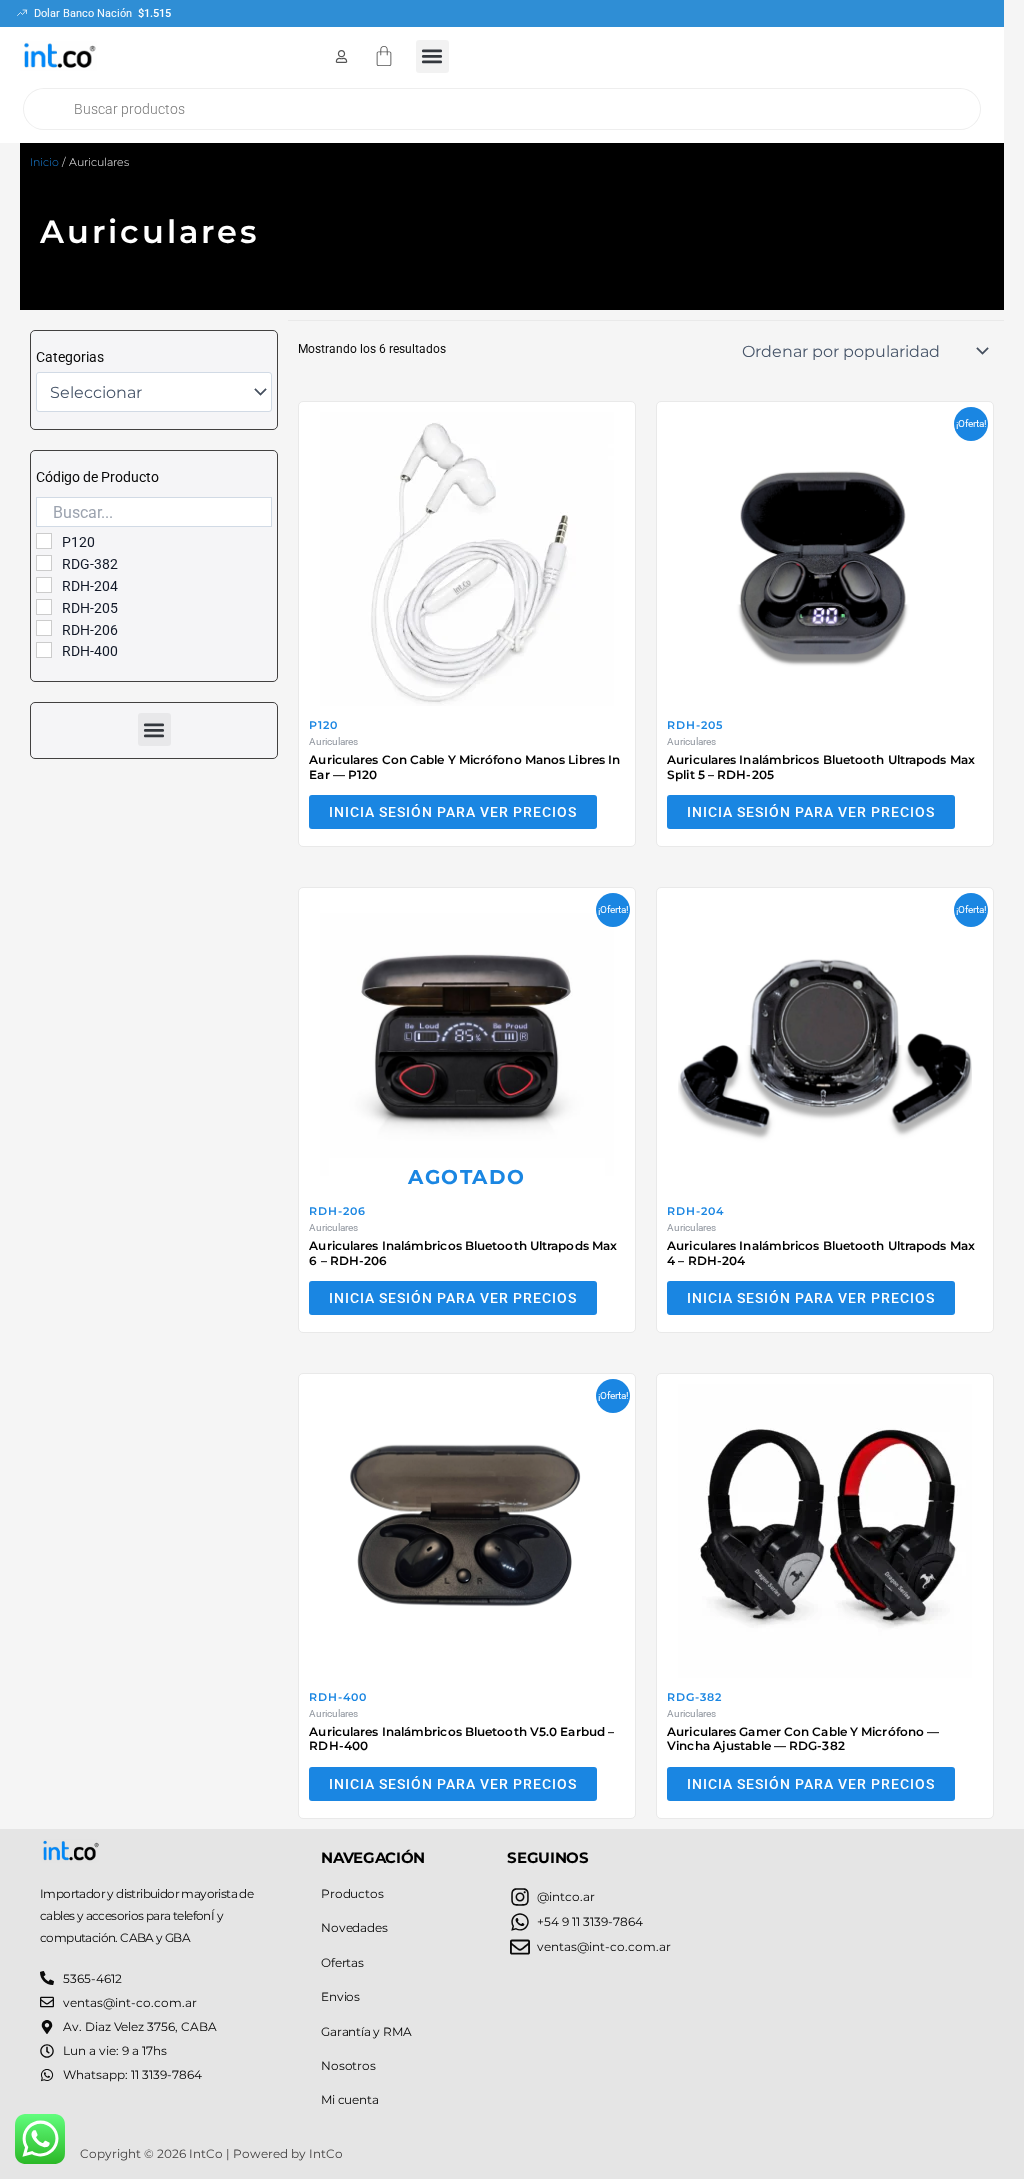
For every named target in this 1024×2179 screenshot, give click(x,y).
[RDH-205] (44, 607)
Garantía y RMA (366, 2031)
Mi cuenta (349, 2099)
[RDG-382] (44, 563)
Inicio (44, 162)
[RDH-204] (44, 585)
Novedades (354, 1927)
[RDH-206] (44, 628)
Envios (340, 1996)
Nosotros (348, 2065)
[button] (432, 56)
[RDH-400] (44, 650)
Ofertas (342, 1962)
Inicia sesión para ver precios (453, 812)
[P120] (44, 541)
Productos (352, 1893)
